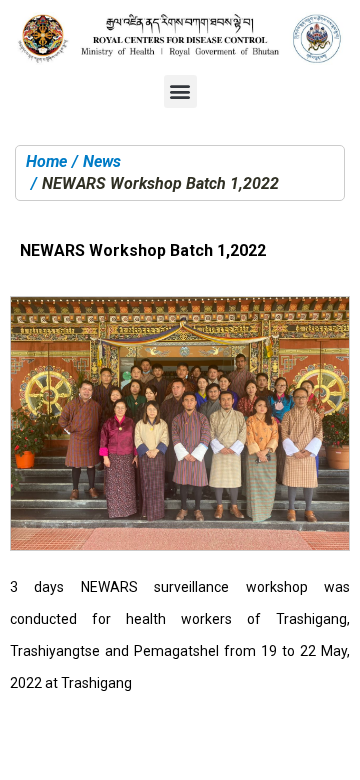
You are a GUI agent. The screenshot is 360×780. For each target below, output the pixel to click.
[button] (180, 91)
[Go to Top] (330, 750)
